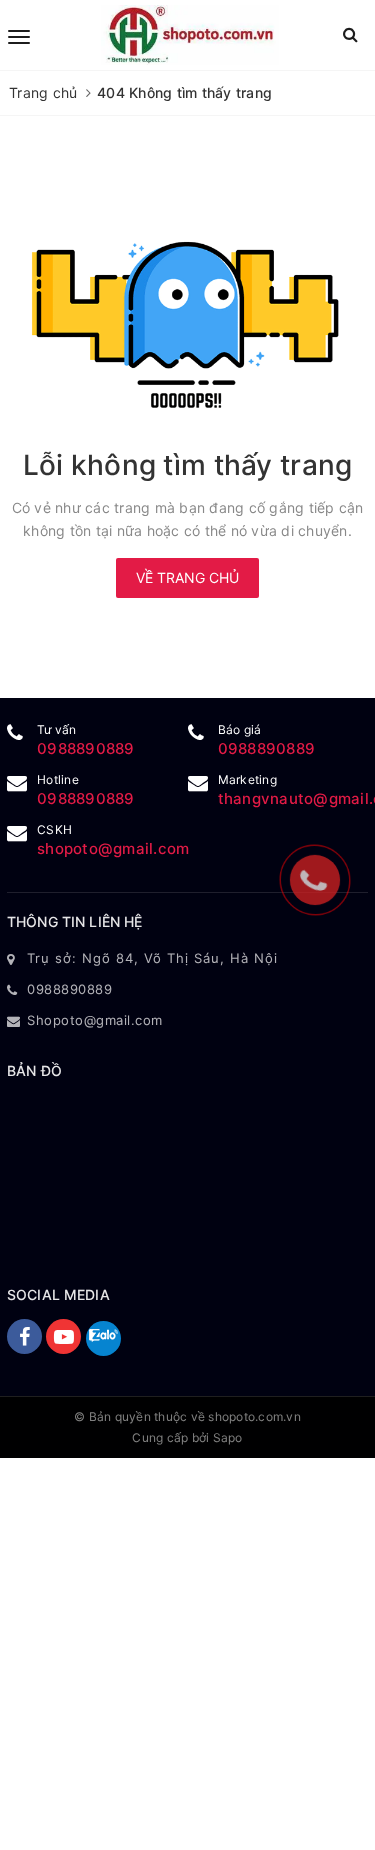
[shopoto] (190, 35)
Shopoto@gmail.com (95, 1020)
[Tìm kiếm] (350, 34)
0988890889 (86, 748)
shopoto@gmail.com (113, 848)
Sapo (228, 1437)
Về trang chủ (187, 577)
